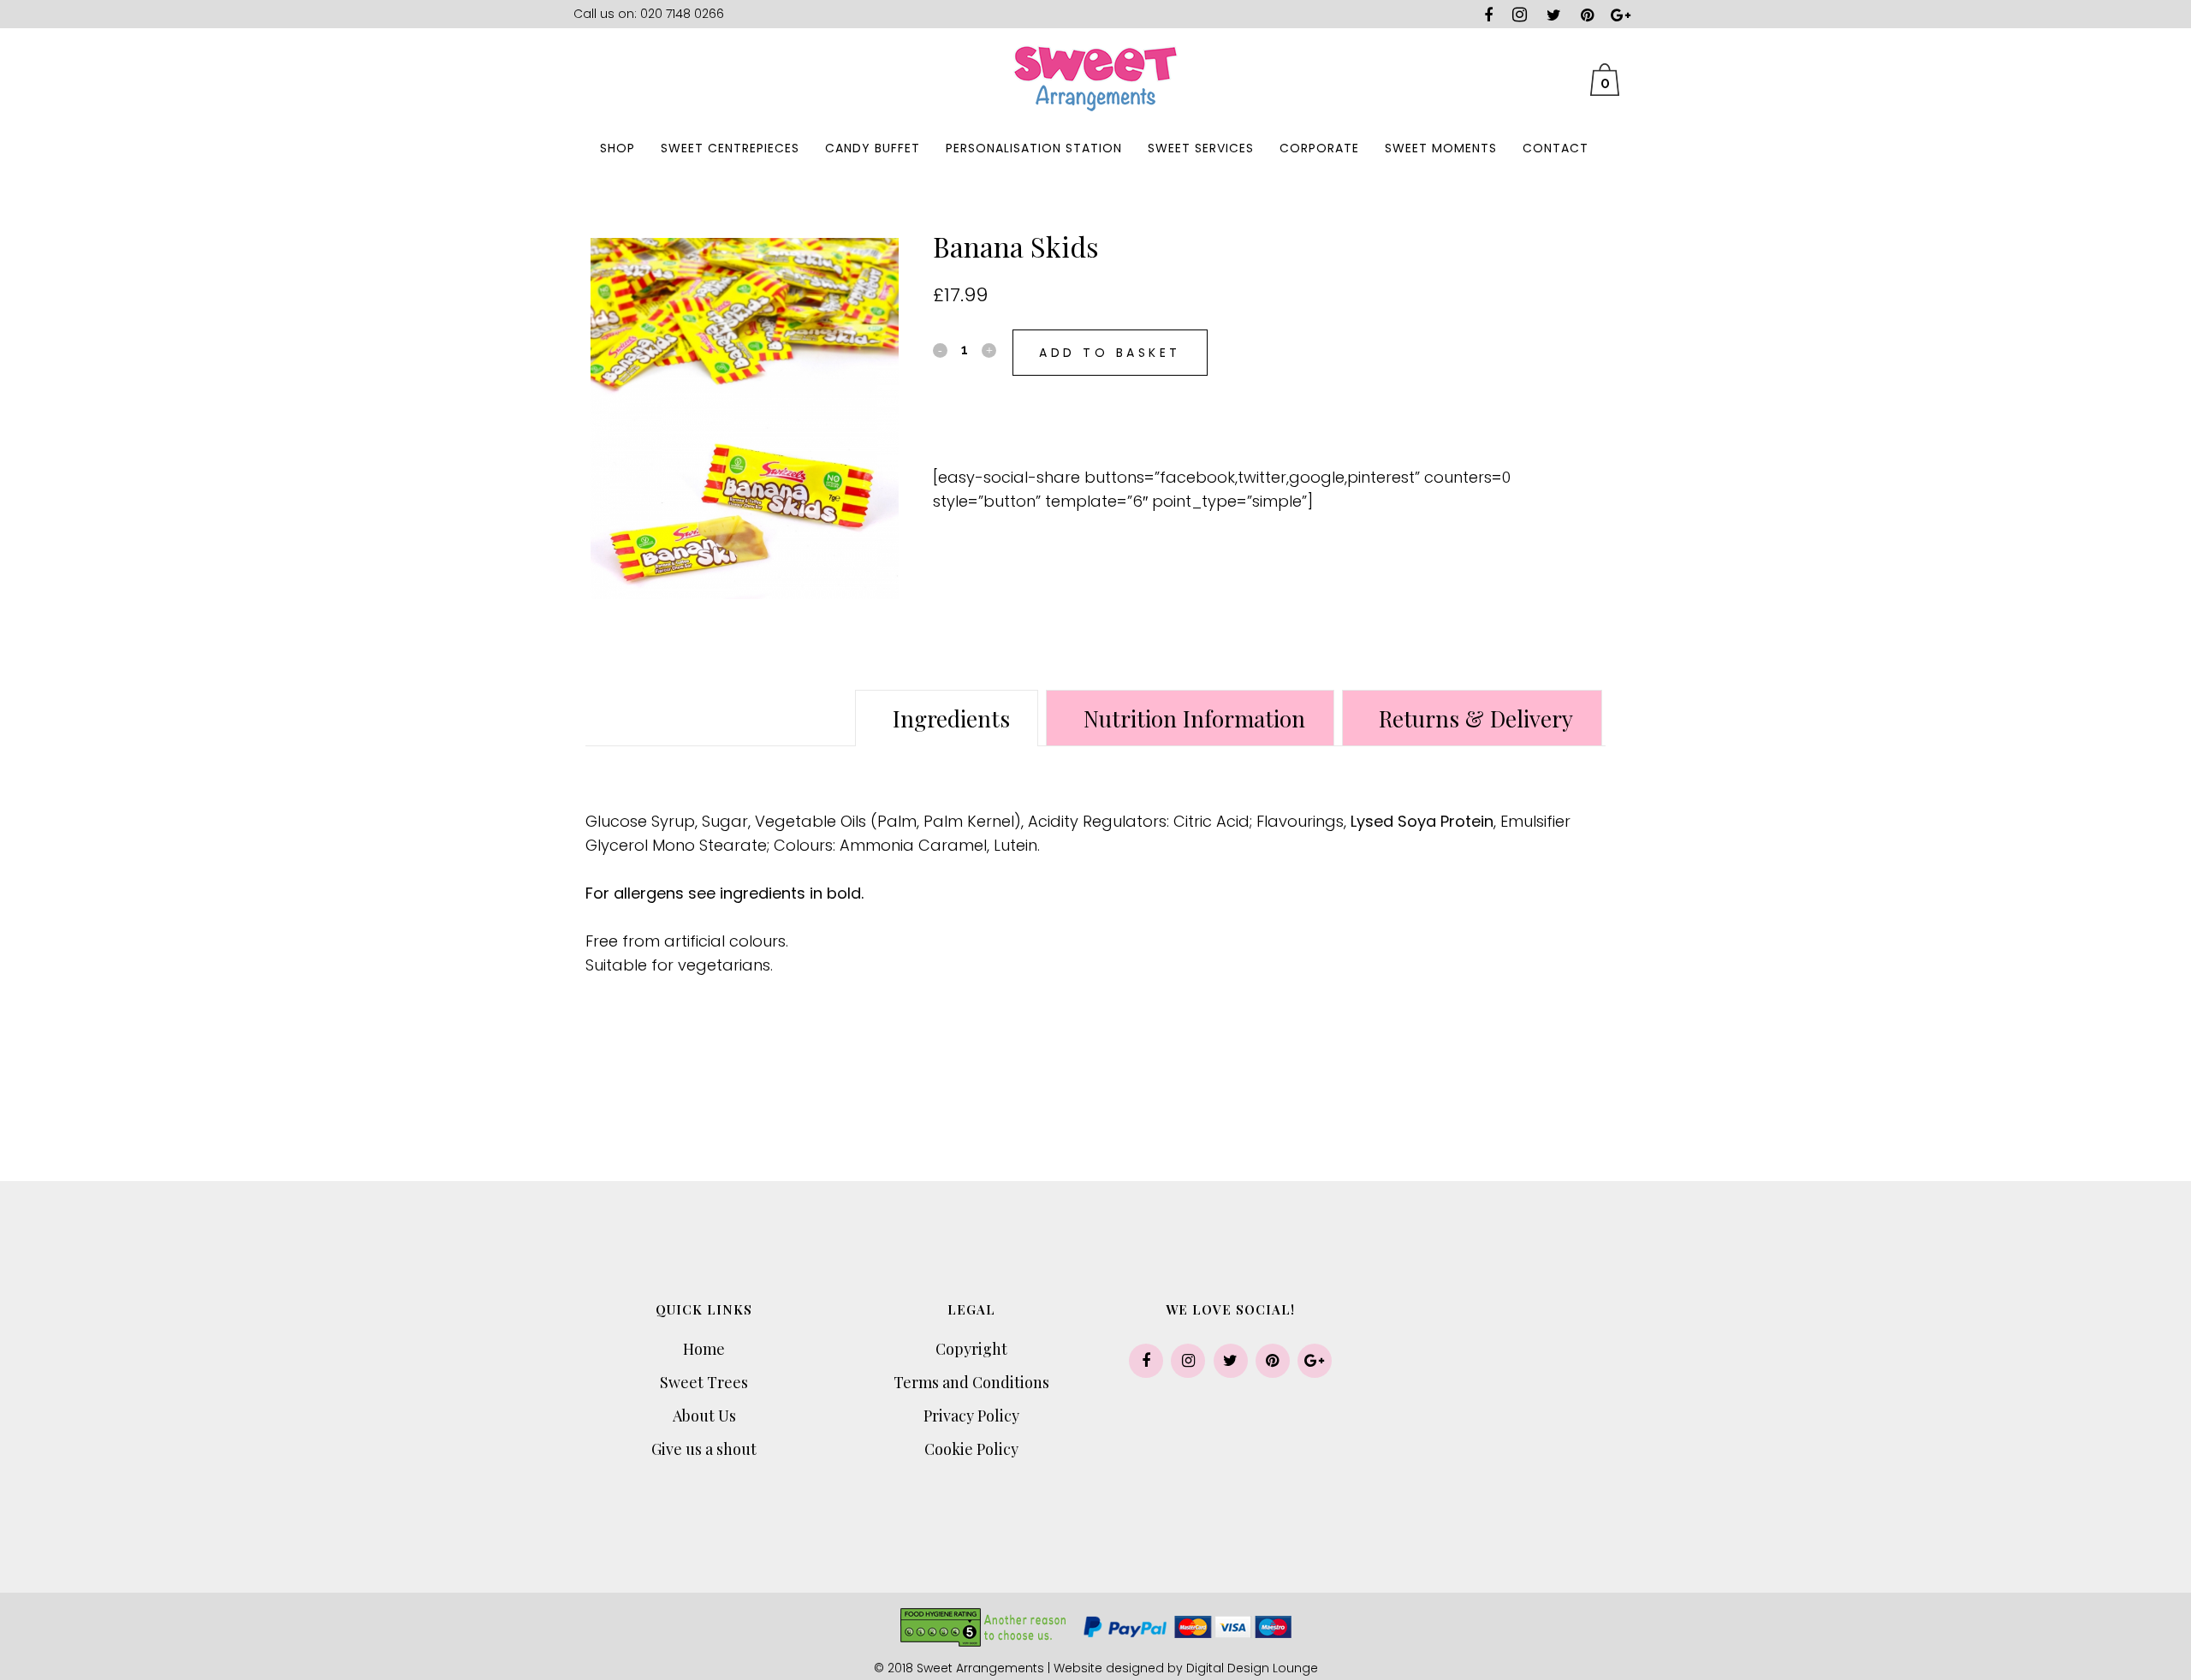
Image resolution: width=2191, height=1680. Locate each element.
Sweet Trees (704, 1382)
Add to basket (1110, 353)
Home (704, 1349)
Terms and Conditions (971, 1382)
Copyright (971, 1349)
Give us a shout (704, 1449)
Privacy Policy (971, 1416)
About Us (704, 1416)
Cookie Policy (971, 1449)
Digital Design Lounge (1252, 1668)
